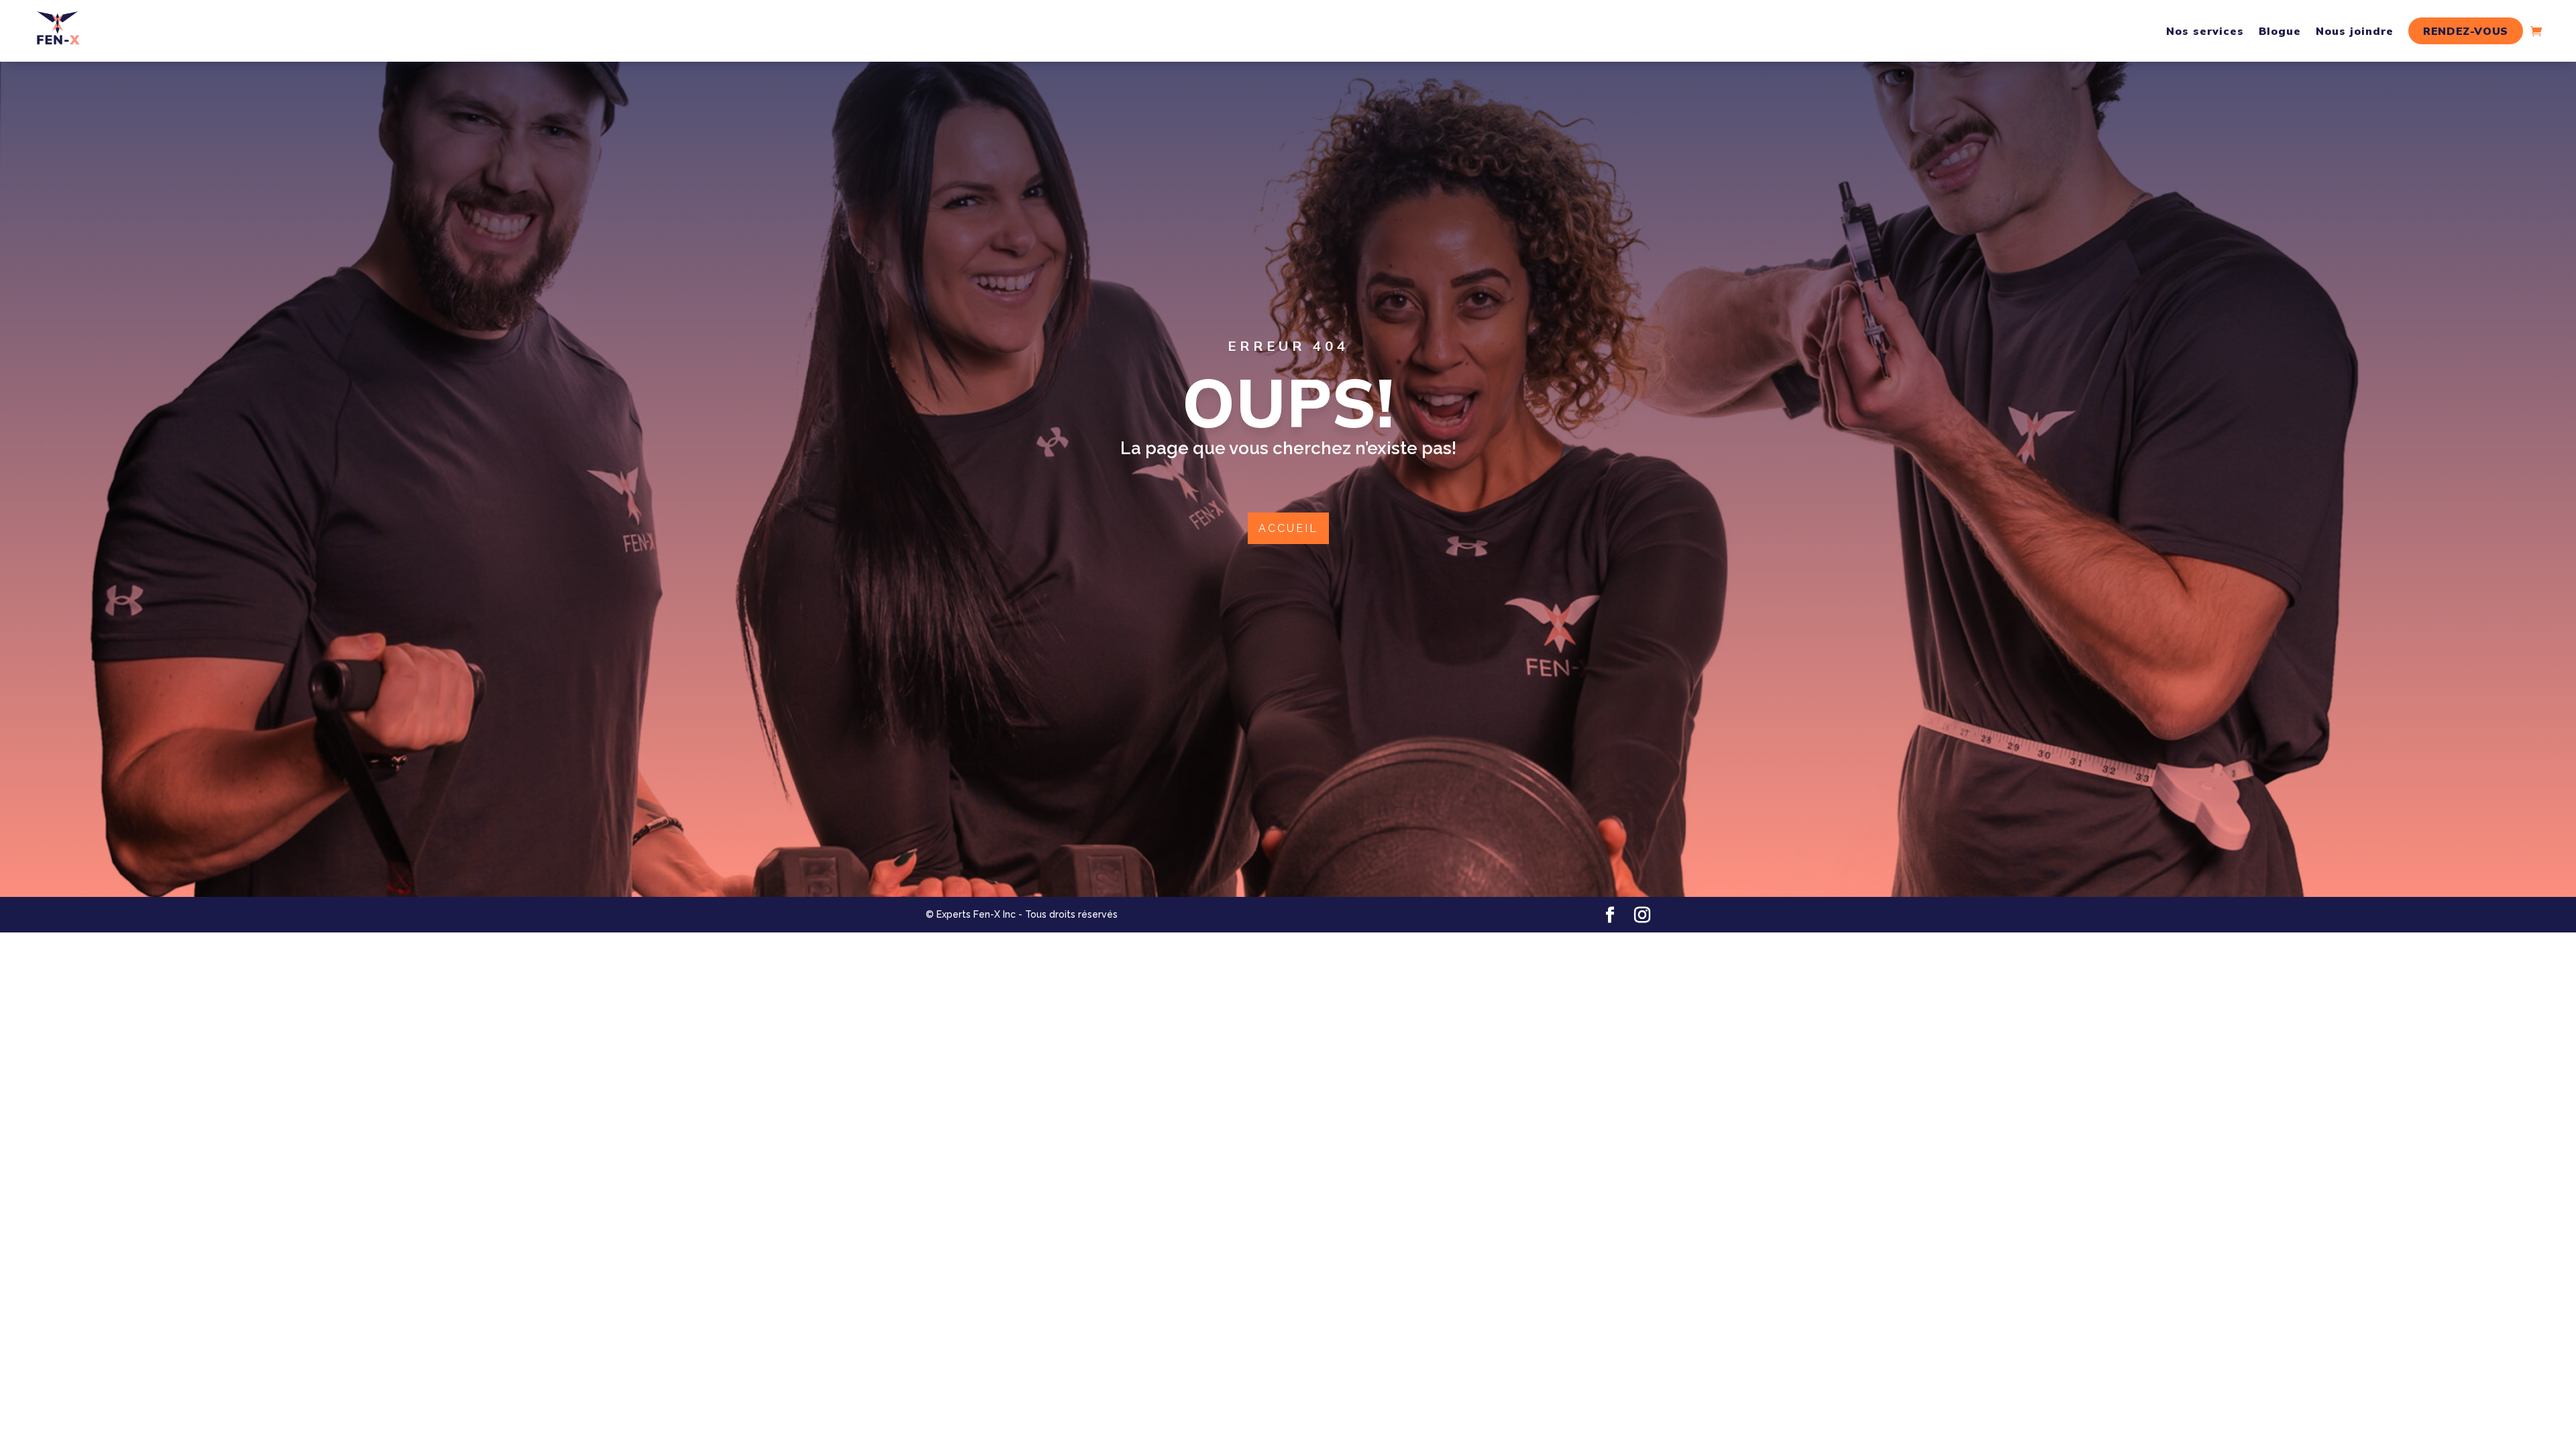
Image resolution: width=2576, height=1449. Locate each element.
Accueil (1288, 528)
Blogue (2280, 31)
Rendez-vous (2466, 31)
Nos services (2205, 31)
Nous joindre (2355, 31)
